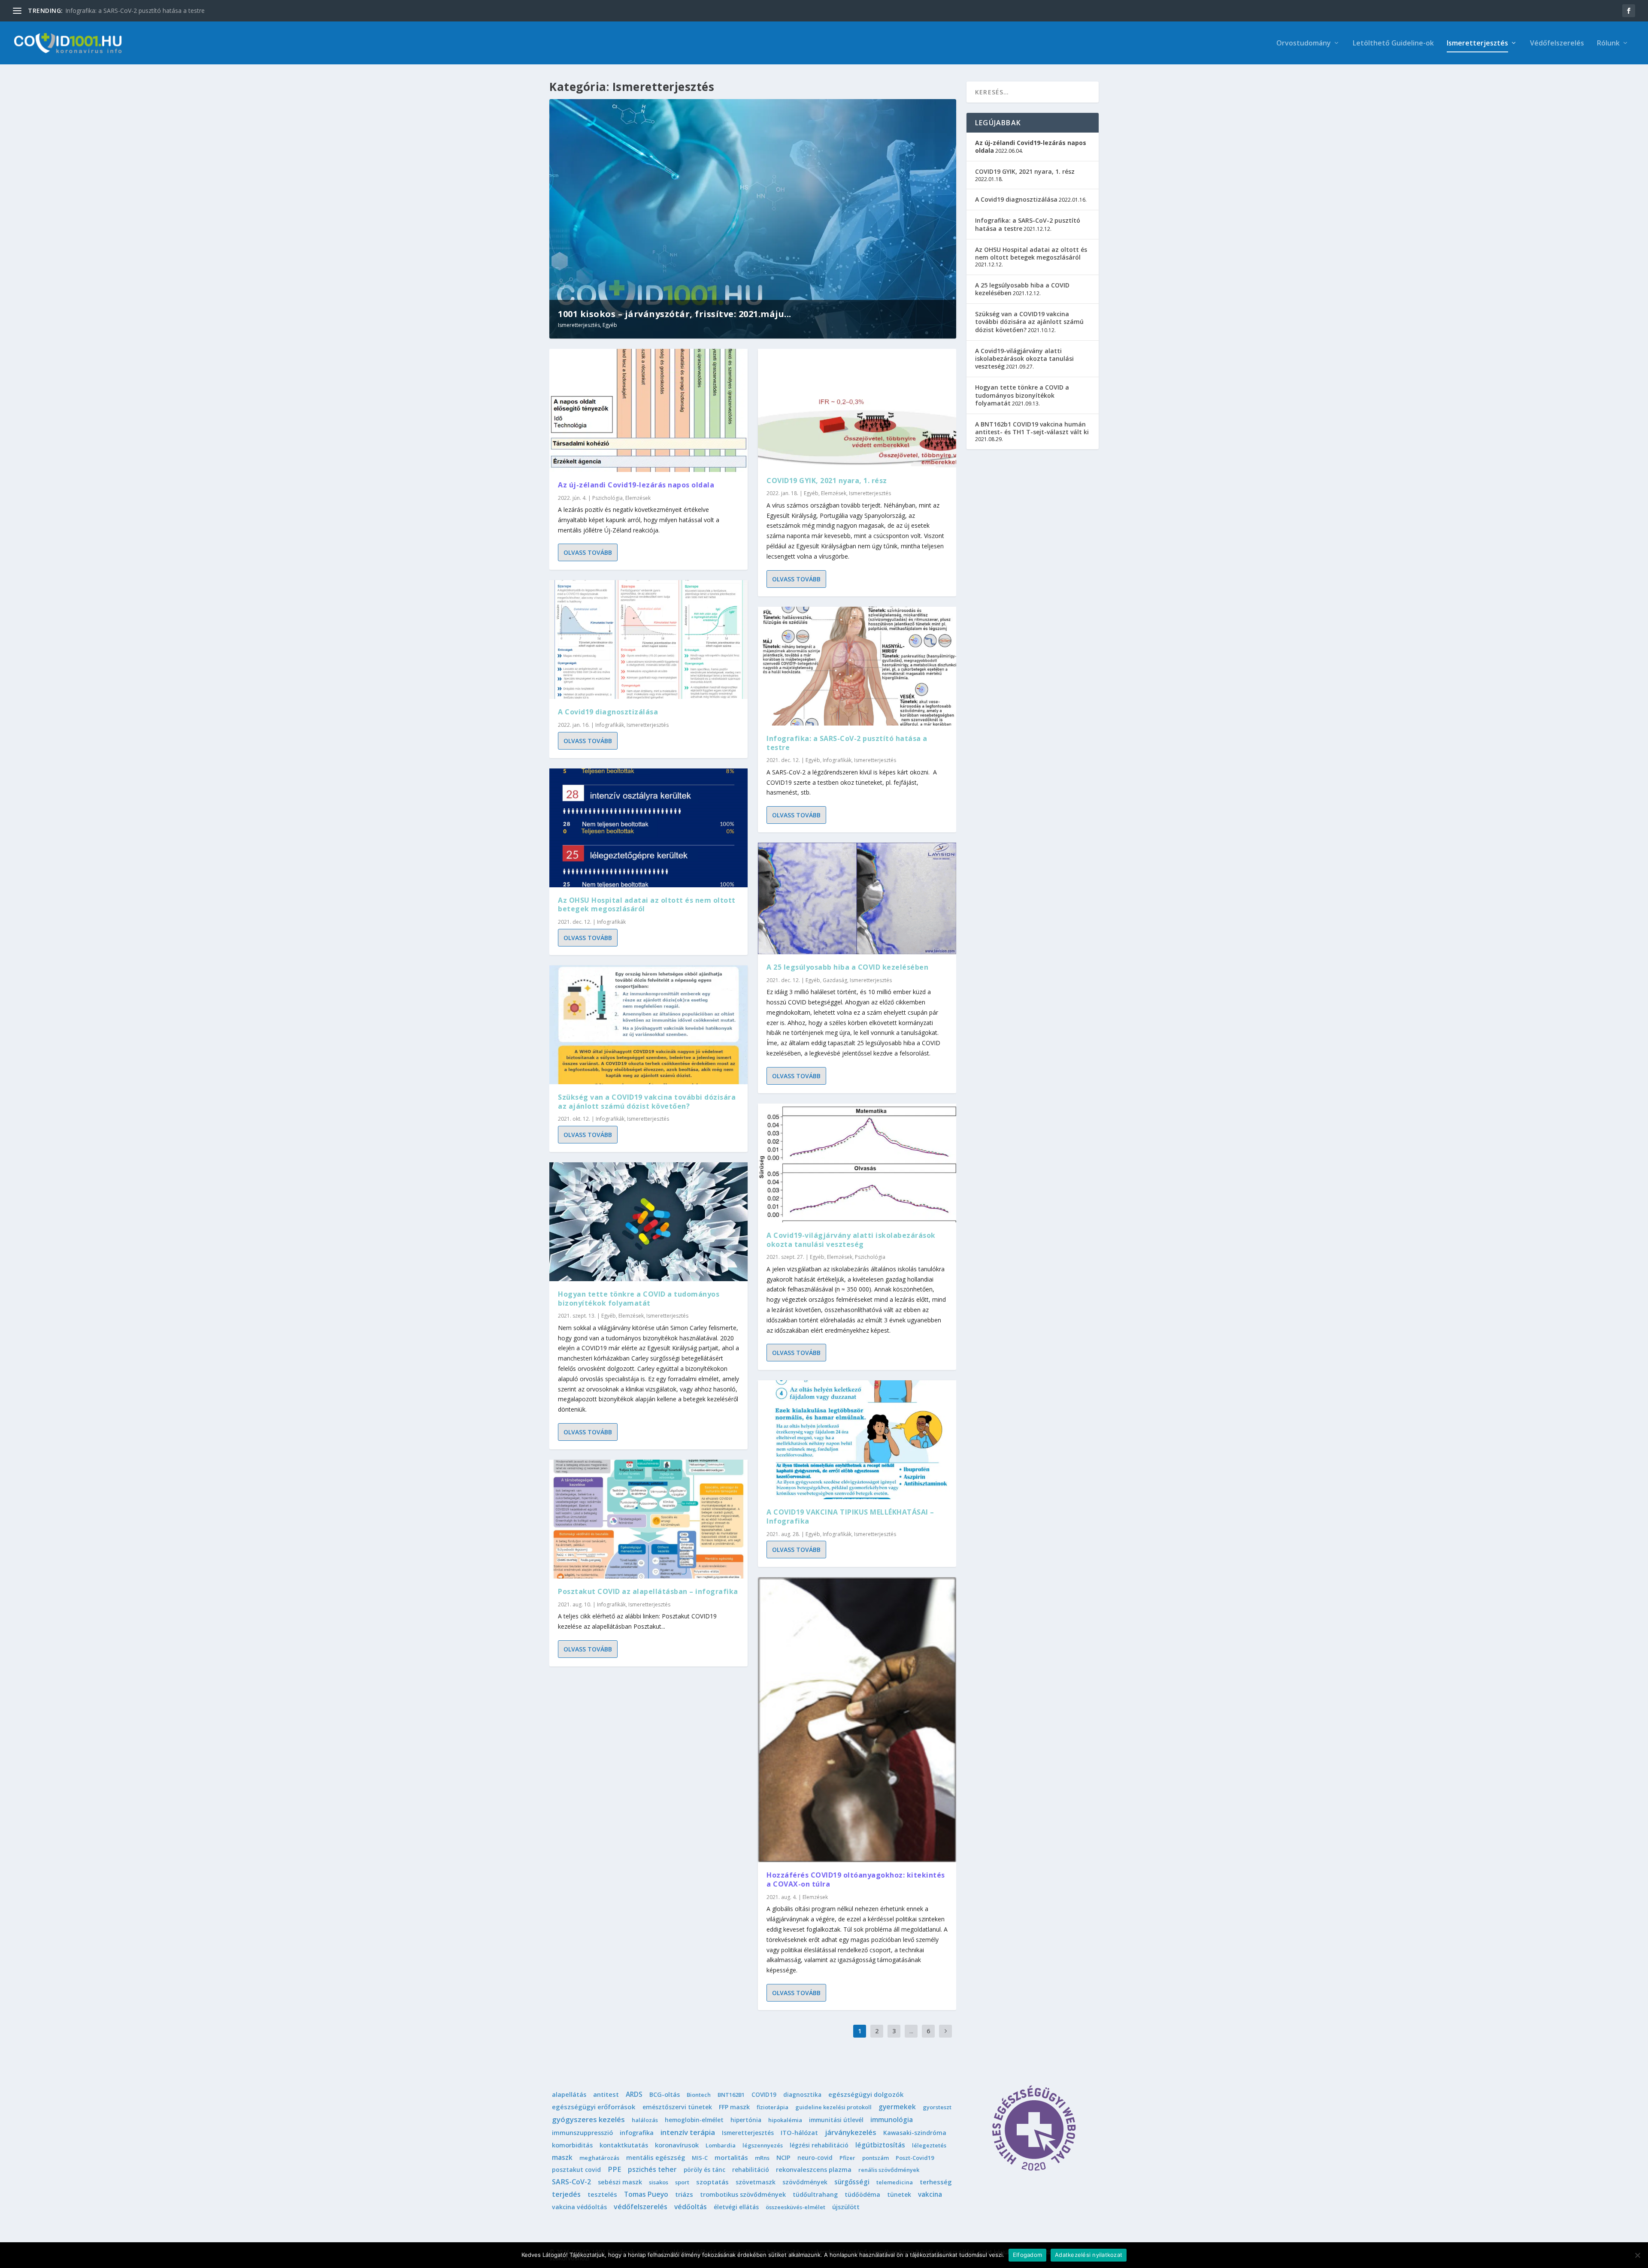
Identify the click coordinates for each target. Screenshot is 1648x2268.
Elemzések (638, 498)
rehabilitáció (751, 2170)
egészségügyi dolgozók (866, 2094)
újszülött (846, 2207)
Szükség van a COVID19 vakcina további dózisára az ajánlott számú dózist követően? (647, 1102)
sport (682, 2182)
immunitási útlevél (836, 2120)
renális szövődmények (889, 2170)
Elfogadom (1027, 2255)
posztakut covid (576, 2170)
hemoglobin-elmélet (694, 2120)
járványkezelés (851, 2132)
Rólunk (1608, 44)
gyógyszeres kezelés (588, 2119)
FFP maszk (734, 2107)
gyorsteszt (937, 2107)
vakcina (930, 2194)
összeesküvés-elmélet (795, 2207)
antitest (606, 2094)
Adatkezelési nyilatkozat (1089, 2255)
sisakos (659, 2182)
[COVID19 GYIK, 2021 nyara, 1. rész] (857, 408)
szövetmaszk (756, 2182)
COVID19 (764, 2094)
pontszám (875, 2158)
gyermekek (897, 2107)
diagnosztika (802, 2094)
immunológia (892, 2120)
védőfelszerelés (641, 2207)
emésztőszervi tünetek (677, 2107)
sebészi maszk (620, 2182)
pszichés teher (652, 2169)
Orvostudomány (1304, 44)
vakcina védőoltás (579, 2207)
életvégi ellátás (736, 2207)
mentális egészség (656, 2157)
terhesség (936, 2182)
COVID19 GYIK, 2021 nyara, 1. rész (827, 481)
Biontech (699, 2095)
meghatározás (599, 2158)
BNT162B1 (731, 2095)
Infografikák (610, 725)
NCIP (783, 2157)
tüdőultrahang (815, 2194)
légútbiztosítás (880, 2145)
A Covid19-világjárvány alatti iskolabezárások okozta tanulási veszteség (851, 1240)
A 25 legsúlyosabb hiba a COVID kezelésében (847, 967)
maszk (562, 2157)
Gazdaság (835, 980)
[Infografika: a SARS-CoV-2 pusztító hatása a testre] (857, 666)
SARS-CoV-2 (571, 2182)
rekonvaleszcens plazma (814, 2170)
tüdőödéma (862, 2194)
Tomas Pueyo (646, 2194)
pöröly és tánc (704, 2170)
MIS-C (700, 2158)
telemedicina (895, 2182)
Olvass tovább (588, 552)
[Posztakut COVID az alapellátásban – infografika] (648, 1519)
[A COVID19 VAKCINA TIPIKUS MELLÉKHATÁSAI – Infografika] (857, 1440)
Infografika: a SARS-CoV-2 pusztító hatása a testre (847, 743)
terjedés (566, 2194)
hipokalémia (785, 2120)
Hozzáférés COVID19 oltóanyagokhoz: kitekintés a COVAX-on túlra (856, 1879)
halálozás (645, 2120)
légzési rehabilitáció (819, 2145)
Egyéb (610, 325)
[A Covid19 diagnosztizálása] (648, 640)
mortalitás (731, 2157)
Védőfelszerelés (1557, 44)
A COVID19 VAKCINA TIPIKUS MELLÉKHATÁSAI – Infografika (850, 1517)
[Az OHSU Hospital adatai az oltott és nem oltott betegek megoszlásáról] (648, 828)
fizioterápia (772, 2107)
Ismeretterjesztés (1477, 44)
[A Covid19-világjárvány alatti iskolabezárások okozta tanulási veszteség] (857, 1163)
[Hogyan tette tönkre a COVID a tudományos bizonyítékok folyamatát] (648, 1222)
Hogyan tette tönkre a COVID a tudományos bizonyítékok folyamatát (639, 1299)
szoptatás (712, 2182)
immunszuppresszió (582, 2133)
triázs (684, 2194)
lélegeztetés (929, 2145)
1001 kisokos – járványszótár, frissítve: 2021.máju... (675, 314)
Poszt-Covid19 (915, 2158)
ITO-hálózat (799, 2133)
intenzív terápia (688, 2132)
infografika (637, 2133)
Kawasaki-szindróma (915, 2133)
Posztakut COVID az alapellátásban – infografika (648, 1591)
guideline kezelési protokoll (833, 2107)
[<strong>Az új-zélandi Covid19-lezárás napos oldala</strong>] (648, 410)
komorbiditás (572, 2145)
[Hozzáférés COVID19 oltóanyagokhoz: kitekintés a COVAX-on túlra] (857, 1720)
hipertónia (746, 2120)
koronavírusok (677, 2145)
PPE (614, 2169)
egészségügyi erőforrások (594, 2107)
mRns (762, 2158)
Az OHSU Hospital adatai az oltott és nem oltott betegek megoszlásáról (647, 905)
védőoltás (691, 2207)
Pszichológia (607, 498)
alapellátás (569, 2094)
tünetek (899, 2194)
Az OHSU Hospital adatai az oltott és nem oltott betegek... (146, 11)
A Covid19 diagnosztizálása (608, 712)
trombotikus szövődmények (743, 2194)
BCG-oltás (665, 2094)
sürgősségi (852, 2182)
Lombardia (721, 2145)
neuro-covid (815, 2158)
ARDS (634, 2094)
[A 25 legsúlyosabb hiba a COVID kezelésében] (857, 898)
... (911, 2031)
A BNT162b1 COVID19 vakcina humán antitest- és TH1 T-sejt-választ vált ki (1032, 428)
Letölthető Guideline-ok (1393, 44)
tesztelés (602, 2194)
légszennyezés (763, 2145)
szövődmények (805, 2182)
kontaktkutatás (624, 2145)
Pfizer (847, 2158)
